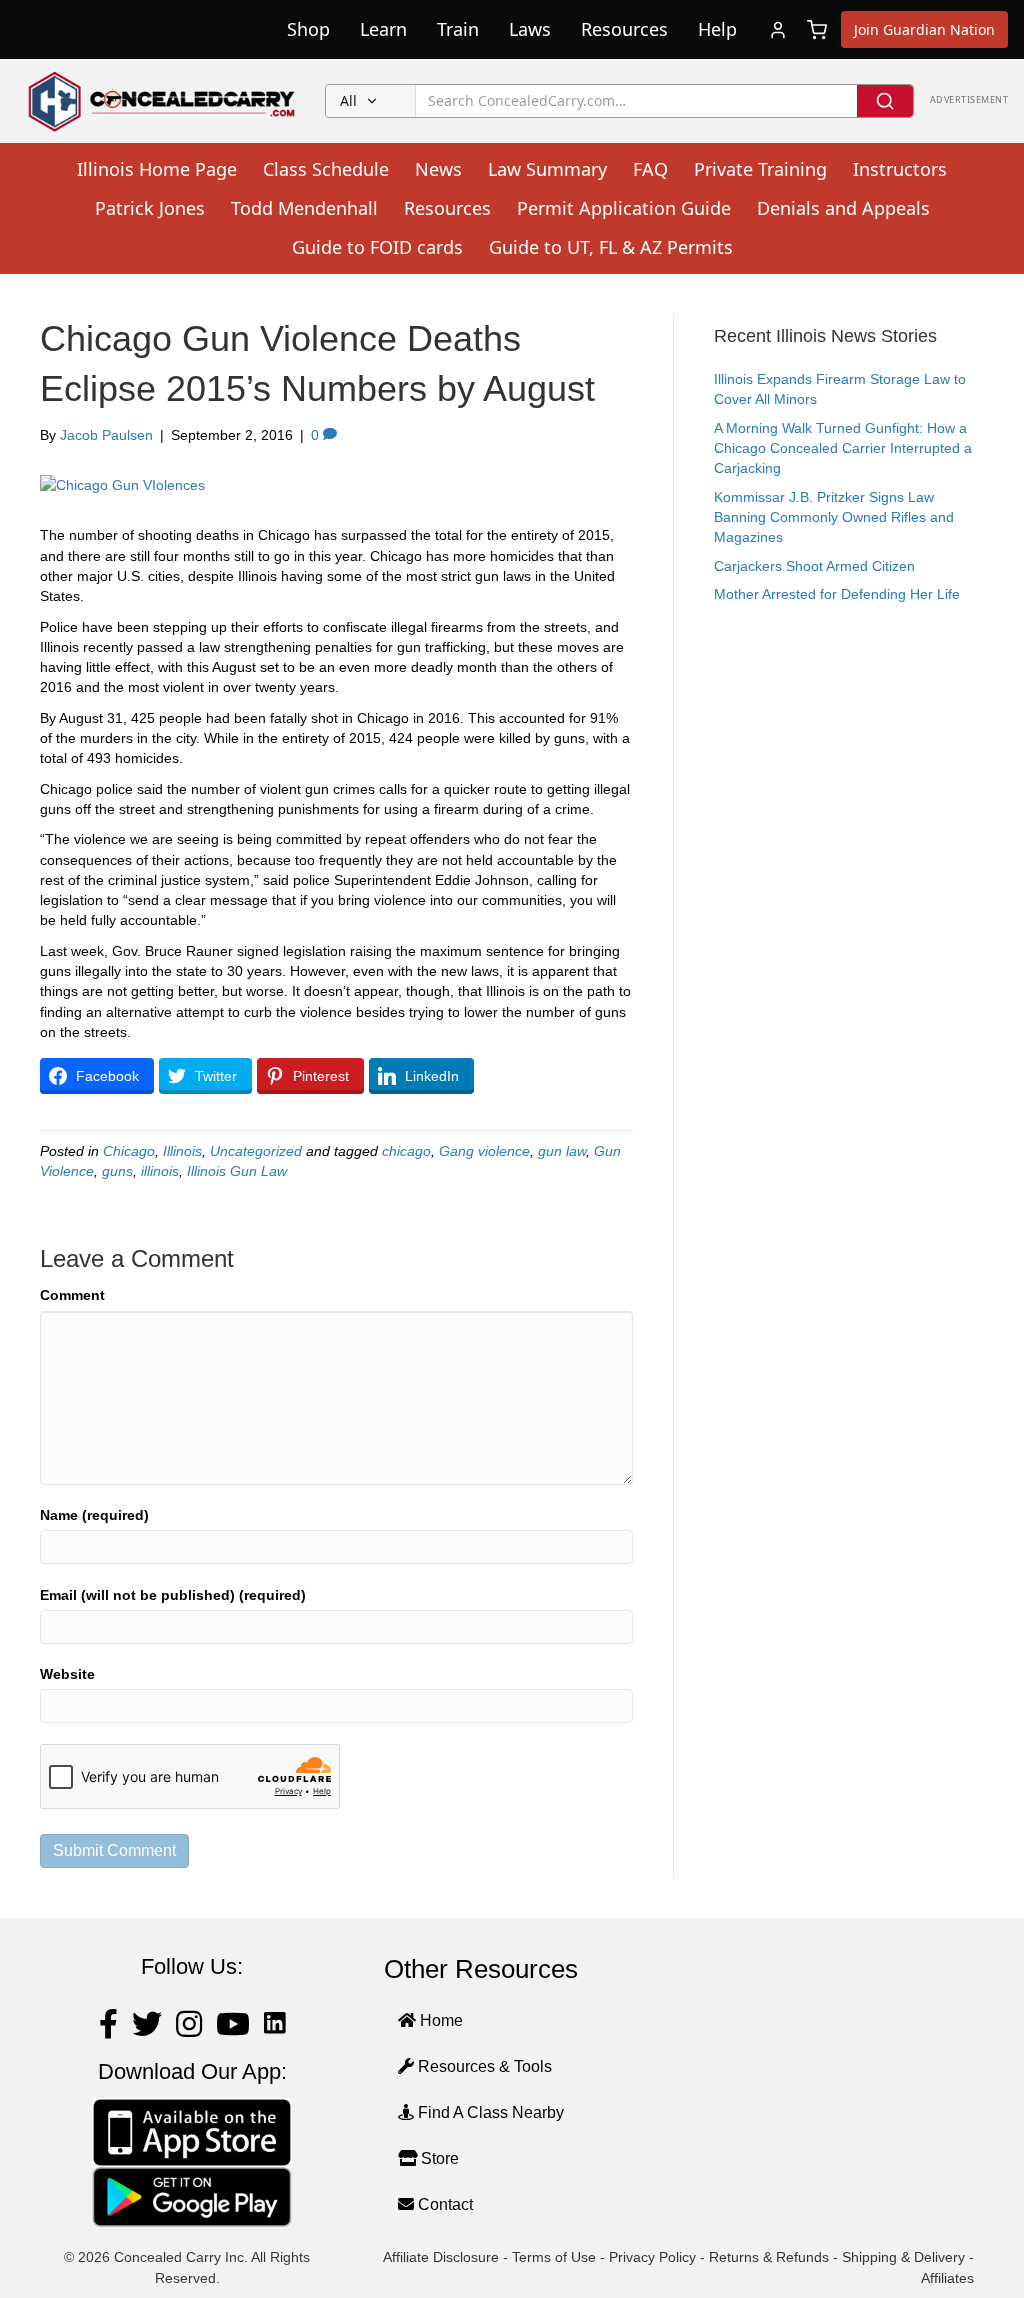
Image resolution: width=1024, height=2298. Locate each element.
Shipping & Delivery (903, 2257)
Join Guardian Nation (924, 29)
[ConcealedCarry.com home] (162, 101)
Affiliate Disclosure (441, 2257)
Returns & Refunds (769, 2257)
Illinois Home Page (157, 169)
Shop (308, 29)
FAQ (650, 169)
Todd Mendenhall (304, 208)
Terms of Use (554, 2257)
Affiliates (947, 2278)
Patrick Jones (150, 208)
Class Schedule (326, 169)
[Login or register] (778, 30)
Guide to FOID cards (377, 247)
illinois (160, 1171)
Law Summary (547, 169)
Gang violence (484, 1151)
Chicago (129, 1151)
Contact (443, 2204)
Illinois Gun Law (237, 1171)
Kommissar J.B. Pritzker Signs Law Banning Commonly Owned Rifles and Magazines (834, 517)
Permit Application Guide (624, 208)
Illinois (182, 1151)
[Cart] (817, 30)
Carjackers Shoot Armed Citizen (814, 566)
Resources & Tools (483, 2066)
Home (439, 2020)
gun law (562, 1151)
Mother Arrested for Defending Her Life (837, 594)
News (438, 169)
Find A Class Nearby (489, 2112)
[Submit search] (885, 101)
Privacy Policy (652, 2257)
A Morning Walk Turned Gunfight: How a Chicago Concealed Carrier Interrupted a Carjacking (843, 448)
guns (117, 1171)
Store (438, 2158)
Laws (530, 29)
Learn (383, 29)
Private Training (760, 169)
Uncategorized (256, 1151)
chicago (406, 1151)
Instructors (900, 169)
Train (458, 29)
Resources (624, 29)
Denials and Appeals (843, 208)
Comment (72, 1295)
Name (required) (94, 1515)
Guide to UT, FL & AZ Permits (611, 247)
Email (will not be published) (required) (173, 1595)
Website (67, 1674)
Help (717, 29)
